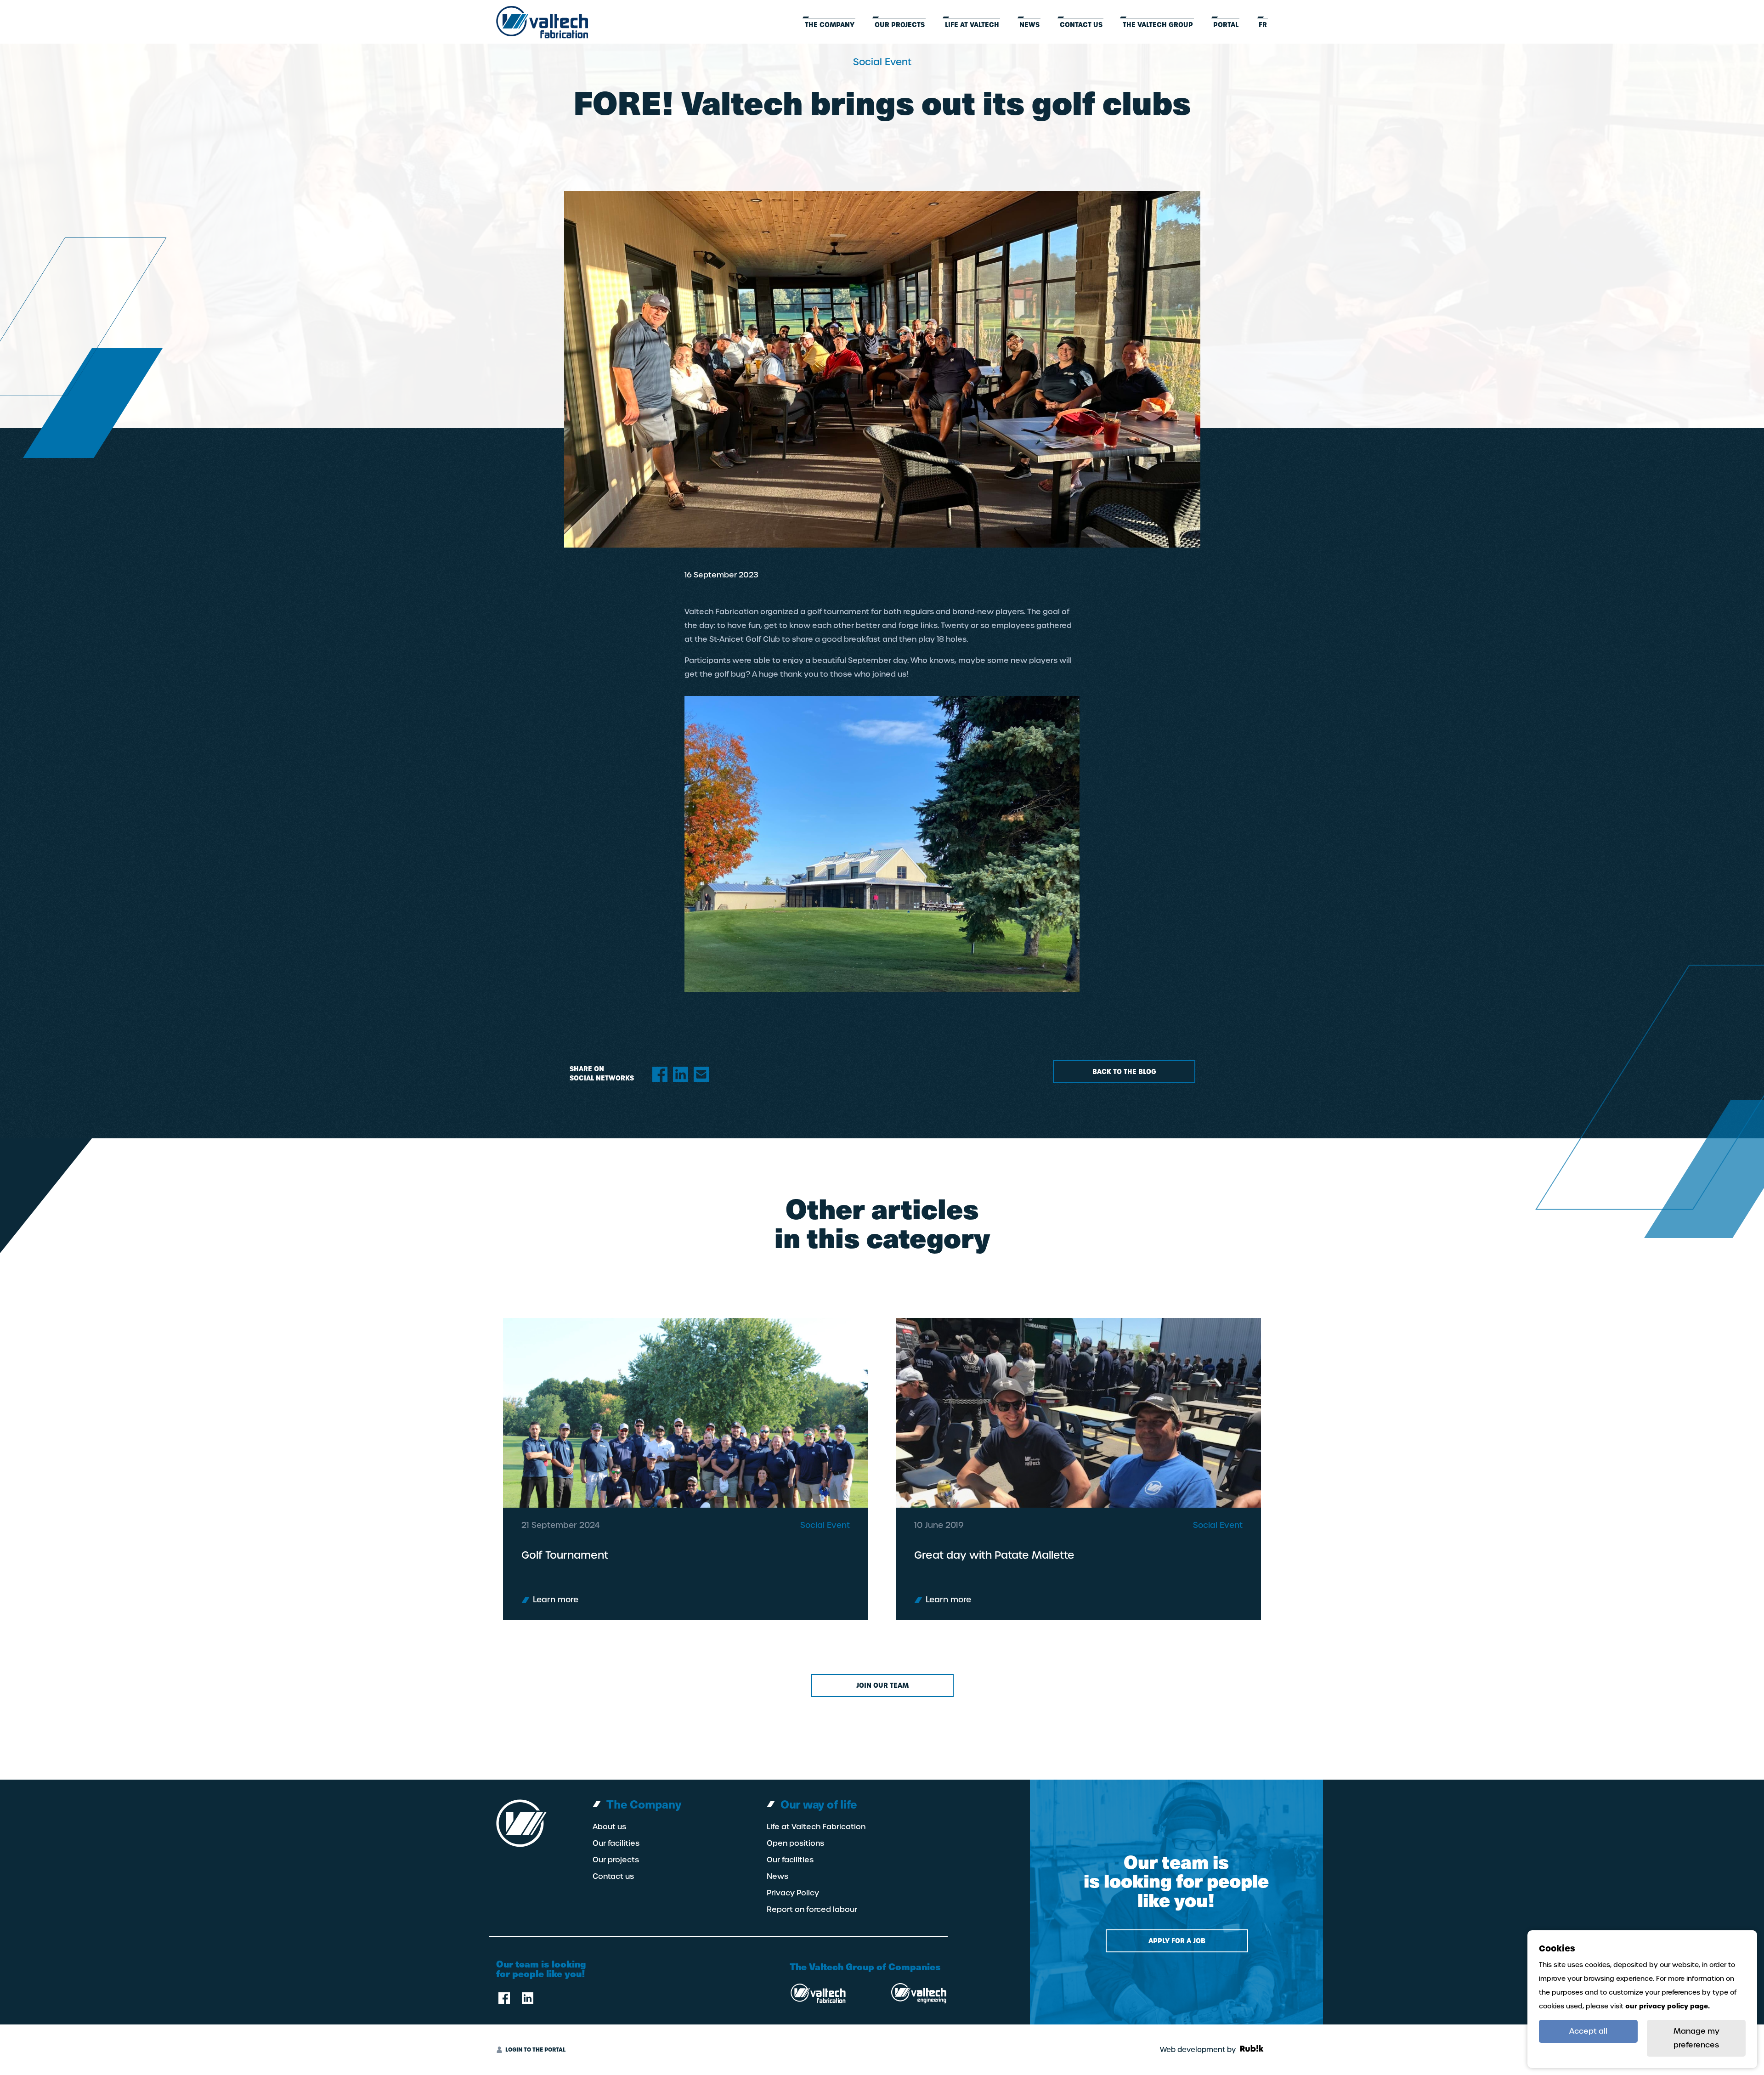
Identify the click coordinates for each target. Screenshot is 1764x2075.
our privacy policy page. (1668, 2006)
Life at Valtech (972, 25)
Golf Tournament (565, 1555)
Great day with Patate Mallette (994, 1555)
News (1029, 25)
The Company (830, 25)
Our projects (900, 25)
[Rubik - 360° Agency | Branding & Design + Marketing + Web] (1252, 2050)
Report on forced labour (812, 1910)
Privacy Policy (793, 1893)
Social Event (825, 1525)
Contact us (1081, 25)
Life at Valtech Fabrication (816, 1827)
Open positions (795, 1843)
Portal (1226, 25)
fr (1263, 25)
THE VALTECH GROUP (1158, 25)
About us (609, 1827)
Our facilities (616, 1843)
